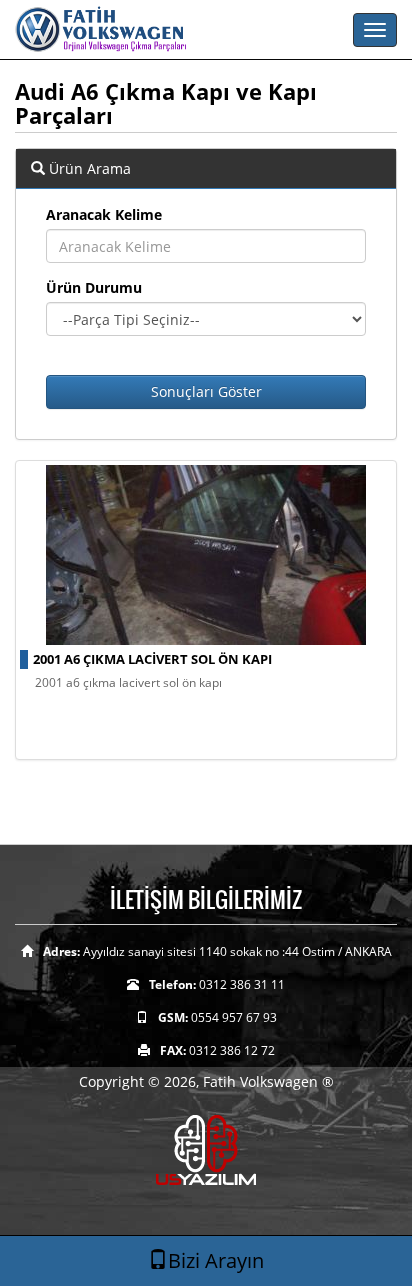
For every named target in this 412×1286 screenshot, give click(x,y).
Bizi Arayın (216, 1260)
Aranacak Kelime (104, 214)
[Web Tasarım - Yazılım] (206, 1149)
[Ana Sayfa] (206, 30)
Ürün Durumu (94, 287)
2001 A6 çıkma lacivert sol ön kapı (152, 659)
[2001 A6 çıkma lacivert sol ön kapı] (206, 555)
